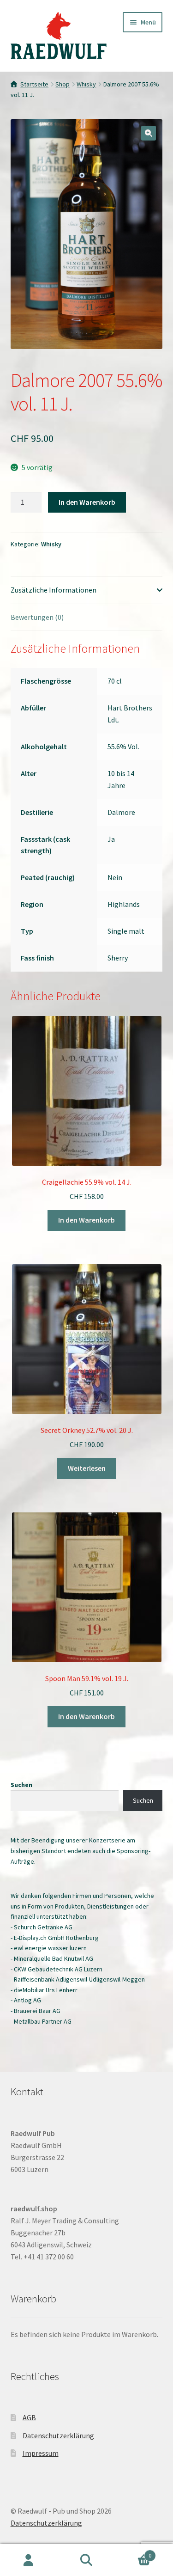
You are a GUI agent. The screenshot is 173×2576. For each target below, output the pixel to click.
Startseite (34, 84)
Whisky (86, 84)
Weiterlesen (87, 1468)
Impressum (41, 2453)
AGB (29, 2417)
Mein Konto (29, 2560)
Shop (63, 84)
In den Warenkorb (87, 502)
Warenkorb (133, 2552)
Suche (86, 2560)
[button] (149, 133)
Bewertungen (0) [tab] (37, 617)
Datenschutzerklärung (58, 2435)
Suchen (21, 1785)
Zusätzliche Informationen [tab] (54, 590)
